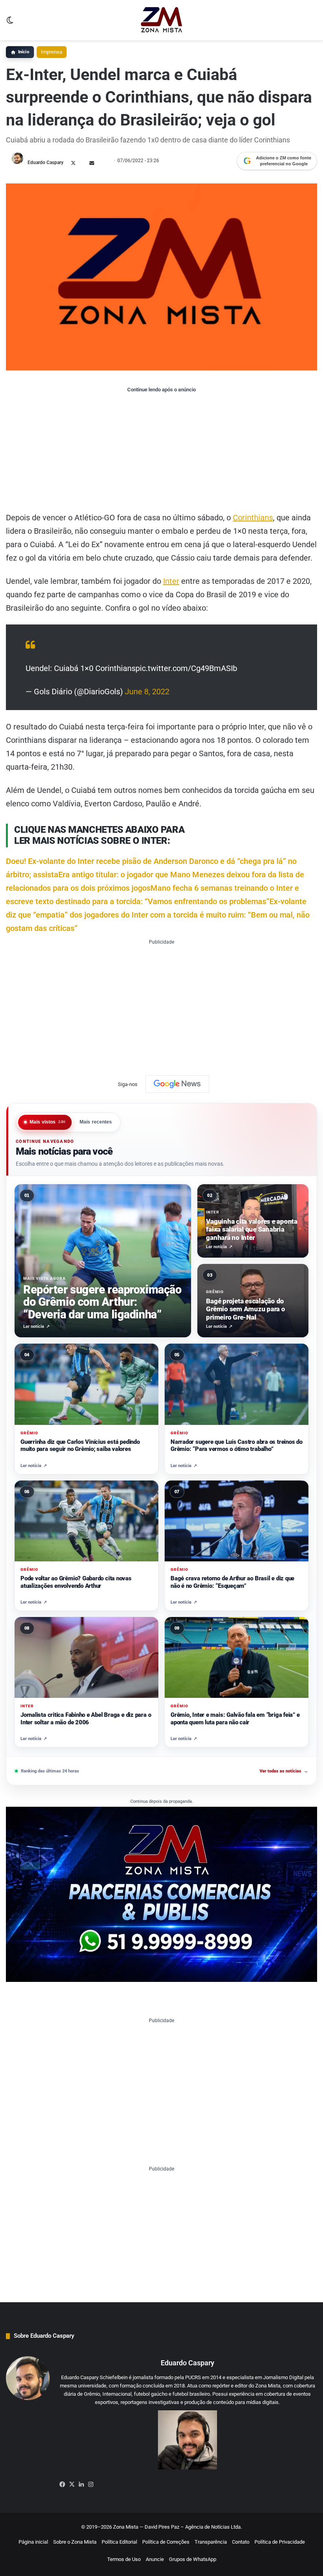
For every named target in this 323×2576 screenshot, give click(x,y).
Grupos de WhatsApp (193, 2559)
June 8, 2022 (147, 692)
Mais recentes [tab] (96, 1122)
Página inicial (33, 2542)
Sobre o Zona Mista (75, 2542)
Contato (241, 2542)
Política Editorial (119, 2542)
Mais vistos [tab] (48, 1122)
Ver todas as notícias (284, 1771)
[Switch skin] (10, 23)
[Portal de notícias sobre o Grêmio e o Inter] (162, 20)
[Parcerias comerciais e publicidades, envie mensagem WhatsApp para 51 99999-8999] (161, 1894)
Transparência (211, 2542)
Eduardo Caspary (45, 163)
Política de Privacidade (280, 2542)
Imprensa (52, 52)
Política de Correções (166, 2542)
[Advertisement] (161, 452)
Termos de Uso (124, 2559)
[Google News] (177, 1084)
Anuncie (155, 2559)
